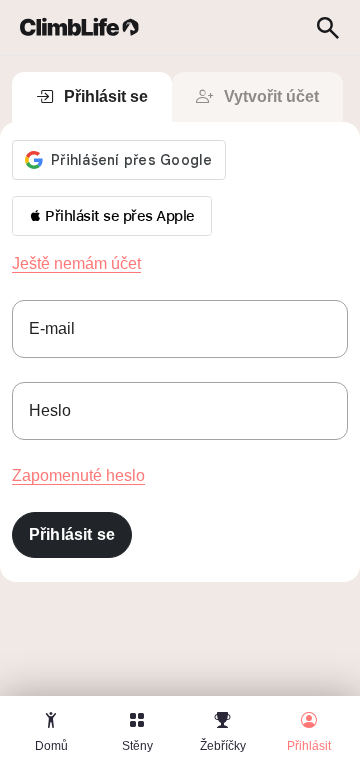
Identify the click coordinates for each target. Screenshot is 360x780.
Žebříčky (223, 746)
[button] (112, 216)
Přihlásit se (106, 96)
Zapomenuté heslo (78, 475)
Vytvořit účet (271, 96)
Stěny (137, 746)
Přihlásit (309, 746)
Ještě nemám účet (76, 263)
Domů (51, 746)
